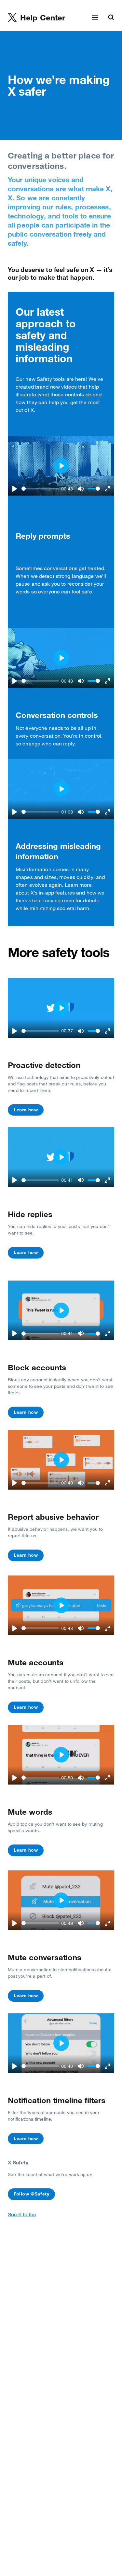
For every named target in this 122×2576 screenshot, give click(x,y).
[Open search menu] (111, 18)
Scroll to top (22, 2214)
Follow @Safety (31, 2194)
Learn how (26, 1110)
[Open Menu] (95, 18)
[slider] (40, 489)
